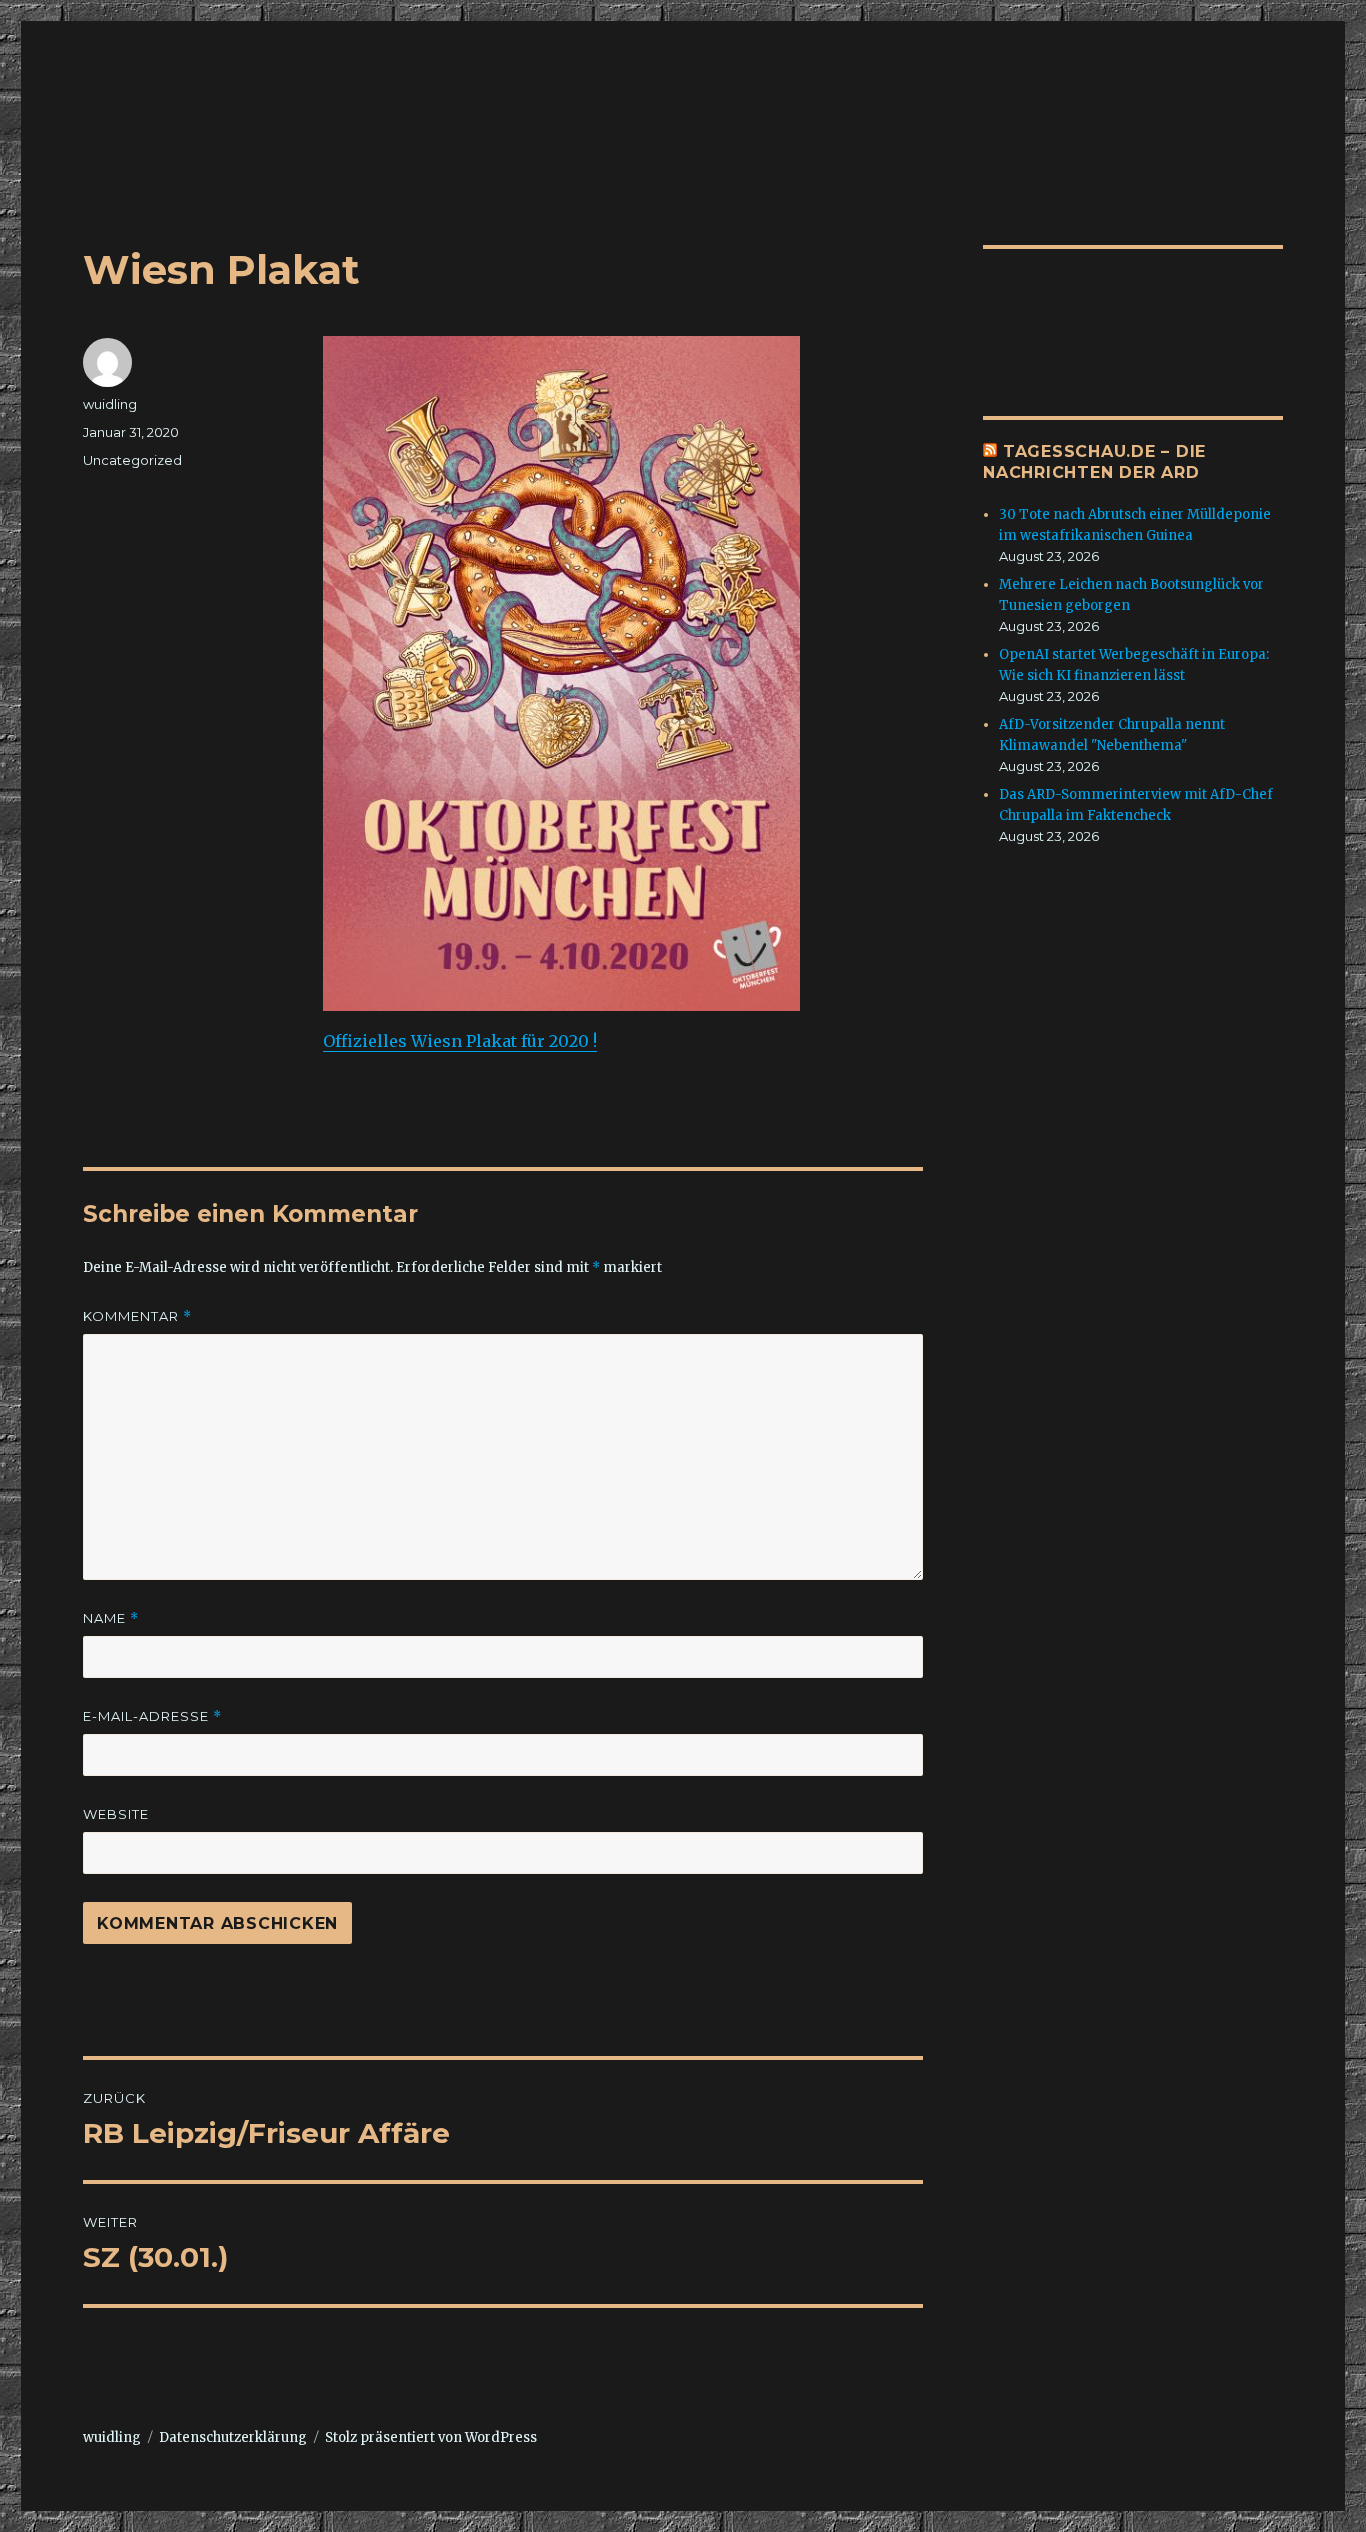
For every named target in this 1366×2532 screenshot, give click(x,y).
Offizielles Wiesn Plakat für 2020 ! (460, 1041)
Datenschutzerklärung (233, 2437)
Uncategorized (132, 460)
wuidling (110, 404)
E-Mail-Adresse (152, 1716)
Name (111, 1618)
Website (116, 1814)
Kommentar (137, 1316)
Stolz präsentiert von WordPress (431, 2437)
